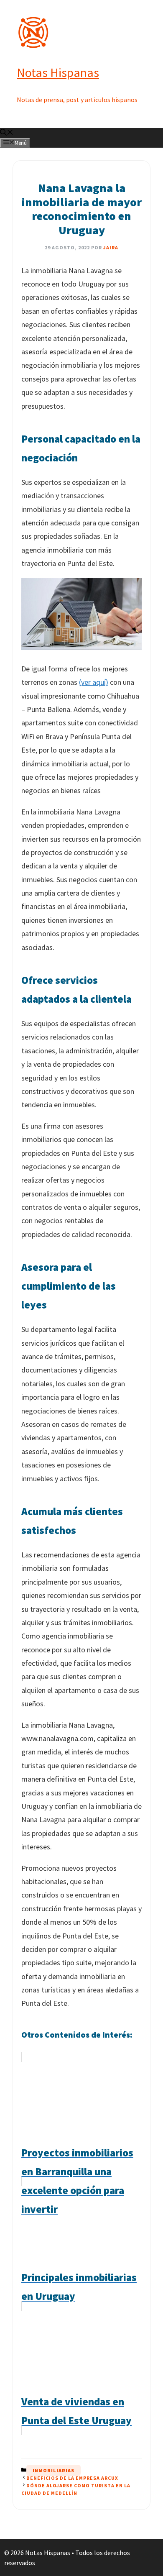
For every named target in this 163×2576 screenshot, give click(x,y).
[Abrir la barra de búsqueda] (7, 133)
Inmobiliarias (53, 2470)
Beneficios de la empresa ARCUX (72, 2478)
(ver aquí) (94, 682)
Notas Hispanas (58, 72)
